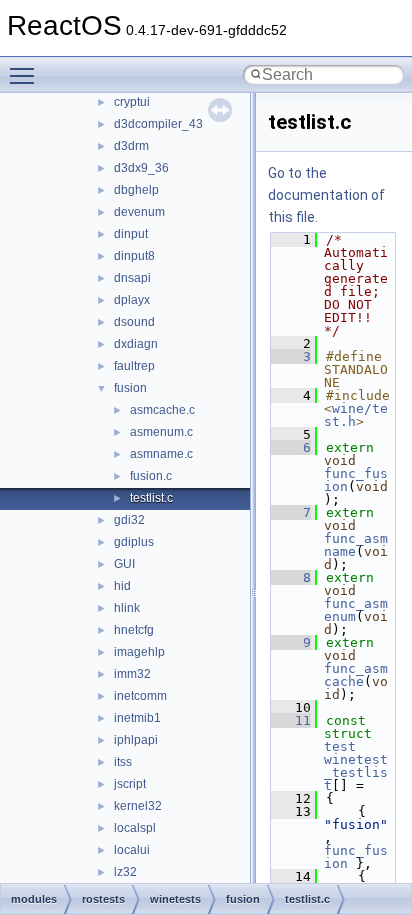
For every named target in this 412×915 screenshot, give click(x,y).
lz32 (125, 872)
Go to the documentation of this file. (326, 195)
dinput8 (134, 256)
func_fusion (356, 857)
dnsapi (132, 278)
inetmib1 (137, 718)
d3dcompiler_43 (158, 124)
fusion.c (151, 476)
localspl (135, 828)
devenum (139, 212)
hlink (127, 608)
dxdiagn (136, 344)
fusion (130, 388)
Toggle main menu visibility (26, 75)
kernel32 (138, 806)
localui (132, 850)
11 (291, 720)
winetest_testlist (356, 772)
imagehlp (139, 652)
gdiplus (134, 542)
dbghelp (136, 190)
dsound (134, 322)
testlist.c (151, 498)
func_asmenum (356, 610)
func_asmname (356, 545)
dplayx (132, 300)
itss (123, 762)
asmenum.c (161, 432)
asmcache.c (162, 410)
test (340, 746)
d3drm (131, 146)
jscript (130, 784)
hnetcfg (134, 630)
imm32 (132, 674)
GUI (124, 564)
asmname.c (161, 454)
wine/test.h (356, 415)
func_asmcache (356, 675)
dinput (131, 234)
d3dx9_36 (141, 168)
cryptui (132, 102)
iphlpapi (136, 740)
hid (122, 586)
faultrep (134, 366)
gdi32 (129, 520)
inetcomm (140, 696)
